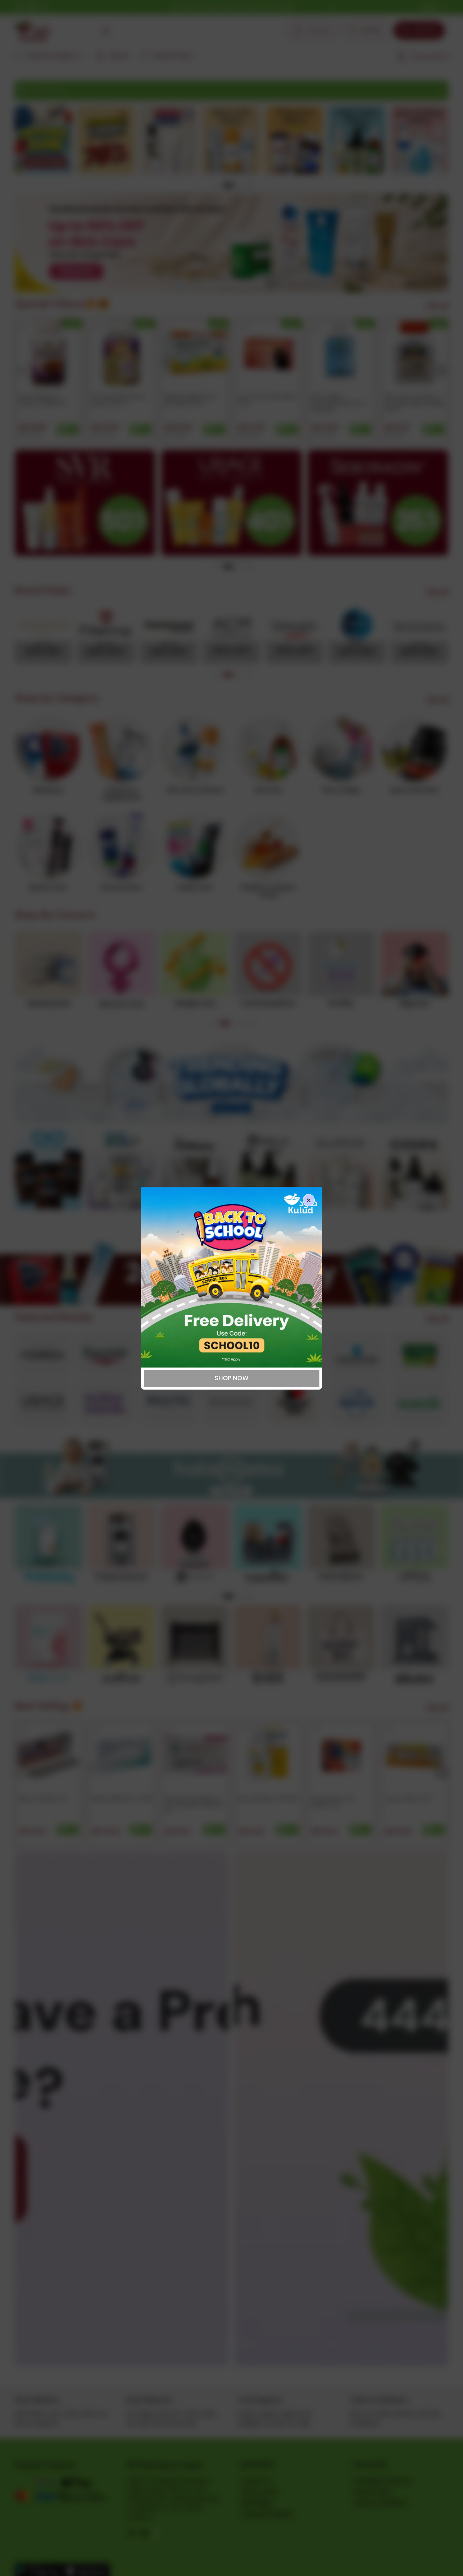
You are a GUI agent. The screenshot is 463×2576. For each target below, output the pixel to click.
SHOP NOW (231, 1378)
